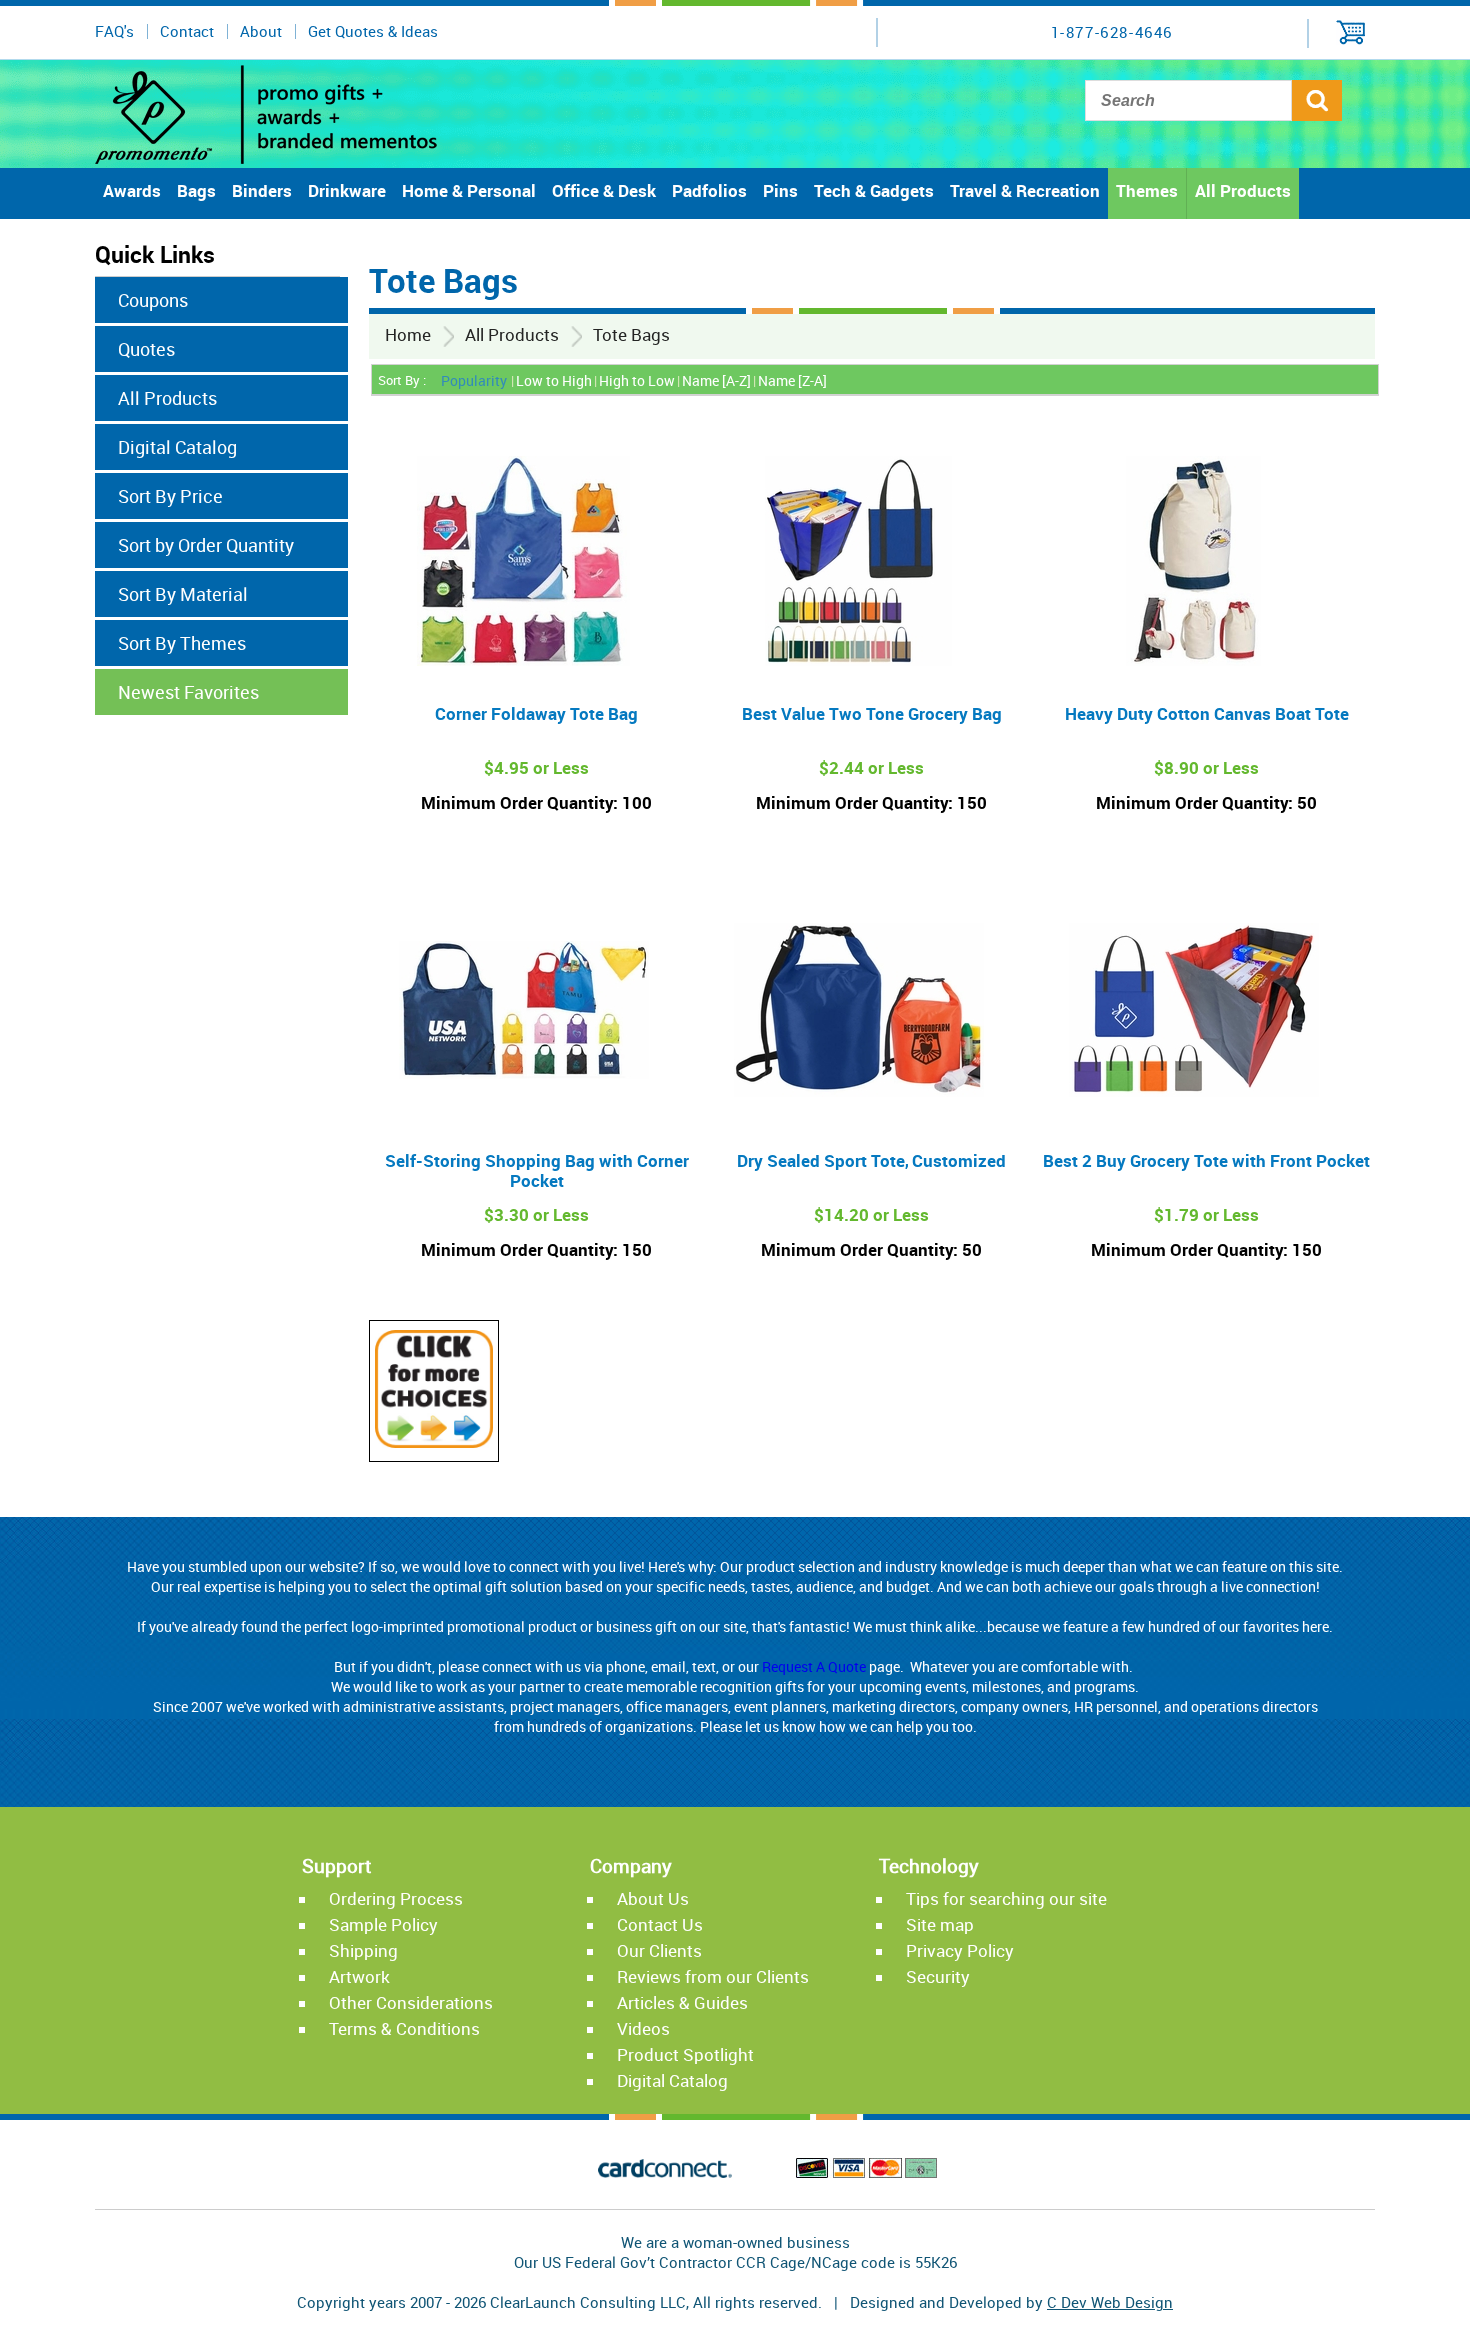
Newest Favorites (188, 692)
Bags (196, 190)
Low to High (554, 380)
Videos (643, 2028)
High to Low (637, 380)
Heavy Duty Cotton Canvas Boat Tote (1207, 713)
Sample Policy (383, 1924)
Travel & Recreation (1025, 190)
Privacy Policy (960, 1950)
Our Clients (659, 1950)
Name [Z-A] (792, 380)
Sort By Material (183, 594)
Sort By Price (170, 496)
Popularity (474, 380)
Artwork (359, 1976)
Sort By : (402, 380)
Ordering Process (396, 1898)
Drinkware (347, 190)
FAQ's (114, 31)
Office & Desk (604, 190)
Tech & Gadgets (874, 190)
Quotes (146, 349)
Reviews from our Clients (713, 1976)
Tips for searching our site (1006, 1898)
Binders (262, 190)
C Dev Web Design (1110, 2302)
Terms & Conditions (404, 2028)
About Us (653, 1898)
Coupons (153, 300)
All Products (1243, 190)
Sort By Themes (182, 643)
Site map (940, 1924)
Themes (1147, 190)
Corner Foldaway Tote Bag (536, 713)
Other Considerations (411, 2002)
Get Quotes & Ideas (373, 31)
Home (408, 334)
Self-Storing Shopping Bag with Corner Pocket (537, 1170)
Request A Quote (814, 1666)
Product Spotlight (685, 2054)
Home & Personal (469, 190)
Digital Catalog (177, 447)
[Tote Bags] (434, 1442)
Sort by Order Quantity (206, 545)
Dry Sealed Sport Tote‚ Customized (871, 1160)
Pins (780, 190)
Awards (132, 190)
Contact (187, 31)
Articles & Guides (682, 2002)
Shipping (363, 1950)
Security (938, 1976)
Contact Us (660, 1924)
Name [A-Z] (716, 380)
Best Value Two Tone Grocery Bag (872, 713)
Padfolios (709, 190)
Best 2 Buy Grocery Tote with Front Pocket (1206, 1160)
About (261, 31)
